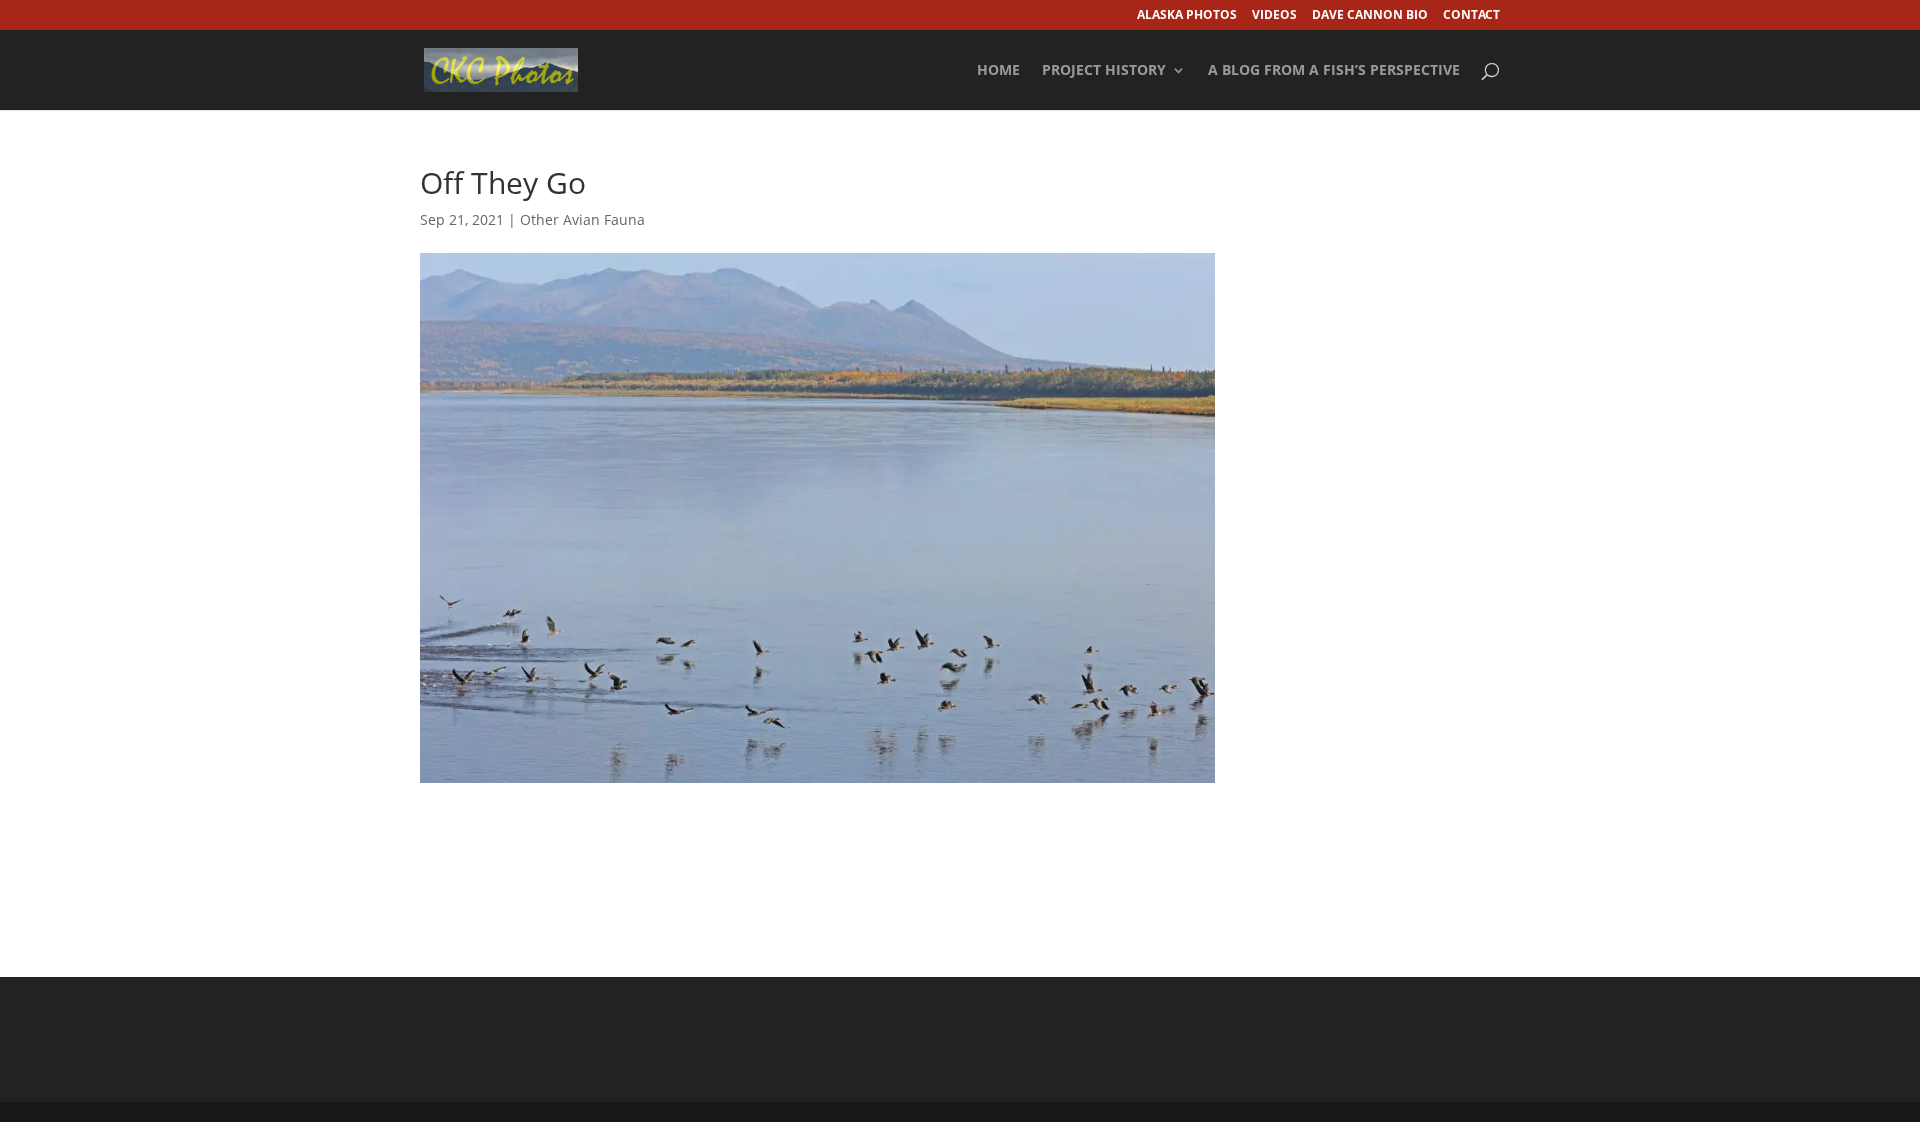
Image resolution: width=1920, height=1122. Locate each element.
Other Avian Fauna (582, 219)
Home (998, 71)
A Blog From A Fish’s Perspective (1334, 71)
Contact (1471, 16)
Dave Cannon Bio (1370, 16)
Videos (1274, 16)
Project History (1104, 71)
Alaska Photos (1187, 16)
